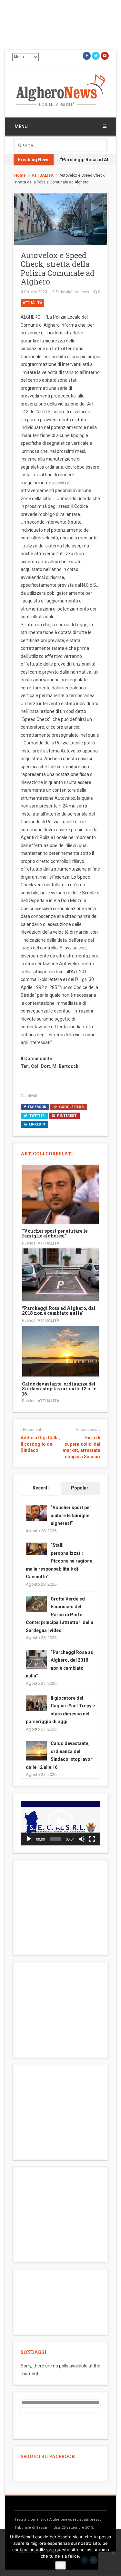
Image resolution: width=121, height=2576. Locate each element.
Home (20, 175)
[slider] (55, 1839)
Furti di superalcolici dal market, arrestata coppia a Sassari (81, 1447)
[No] (113, 2553)
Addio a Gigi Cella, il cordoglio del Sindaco (40, 1444)
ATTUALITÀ (43, 175)
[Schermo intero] (92, 1839)
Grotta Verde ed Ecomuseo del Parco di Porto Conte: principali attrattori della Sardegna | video (60, 1615)
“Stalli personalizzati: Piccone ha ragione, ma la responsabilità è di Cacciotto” (60, 1561)
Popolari (80, 1488)
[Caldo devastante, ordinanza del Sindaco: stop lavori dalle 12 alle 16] (60, 1351)
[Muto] (82, 1839)
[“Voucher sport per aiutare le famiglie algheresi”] (60, 1194)
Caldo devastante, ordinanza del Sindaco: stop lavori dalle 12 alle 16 (59, 1389)
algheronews (77, 292)
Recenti (41, 1488)
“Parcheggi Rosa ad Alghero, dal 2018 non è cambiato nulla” (59, 1311)
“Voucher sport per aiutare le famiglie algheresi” (55, 1233)
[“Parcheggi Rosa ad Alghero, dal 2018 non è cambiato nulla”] (60, 1274)
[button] (61, 1823)
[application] (60, 1823)
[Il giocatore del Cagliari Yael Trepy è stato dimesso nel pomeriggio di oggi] (36, 1703)
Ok (60, 2565)
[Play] (29, 1839)
